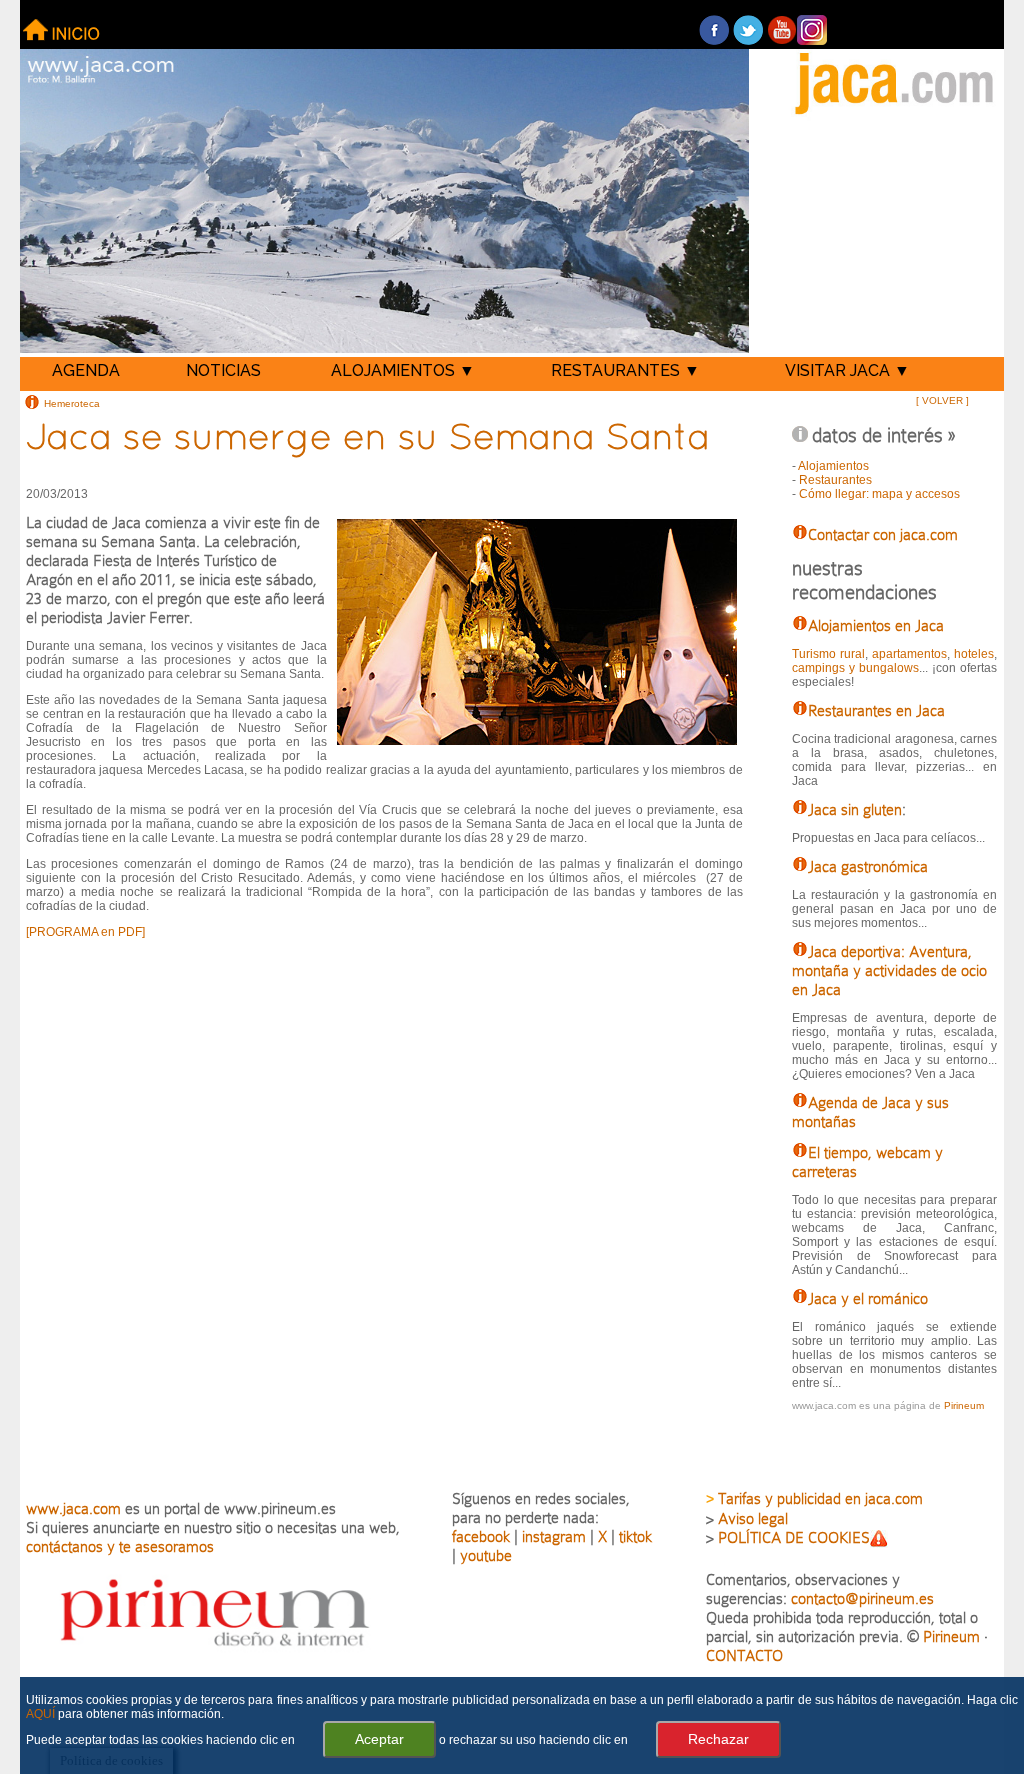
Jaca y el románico (868, 1298)
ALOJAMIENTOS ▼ (403, 370)
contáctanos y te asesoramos (120, 1546)
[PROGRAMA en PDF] (85, 932)
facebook (481, 1536)
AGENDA (86, 370)
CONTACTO (744, 1655)
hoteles (974, 654)
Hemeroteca (72, 402)
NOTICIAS (223, 370)
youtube (486, 1555)
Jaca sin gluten (855, 809)
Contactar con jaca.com (883, 534)
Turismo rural (828, 654)
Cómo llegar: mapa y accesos (879, 494)
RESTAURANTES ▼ (625, 370)
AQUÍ (40, 1714)
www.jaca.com (73, 1508)
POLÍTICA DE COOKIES (794, 1537)
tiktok (635, 1536)
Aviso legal (753, 1518)
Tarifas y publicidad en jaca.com (820, 1498)
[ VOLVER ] (942, 400)
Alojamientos (833, 466)
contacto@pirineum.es (862, 1598)
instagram (554, 1536)
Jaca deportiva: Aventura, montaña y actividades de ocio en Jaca (889, 970)
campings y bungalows (855, 668)
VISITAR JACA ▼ (847, 370)
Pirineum (964, 1405)
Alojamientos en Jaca (876, 625)
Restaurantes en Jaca (876, 710)
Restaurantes (835, 480)
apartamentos (909, 654)
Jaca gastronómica (868, 866)
